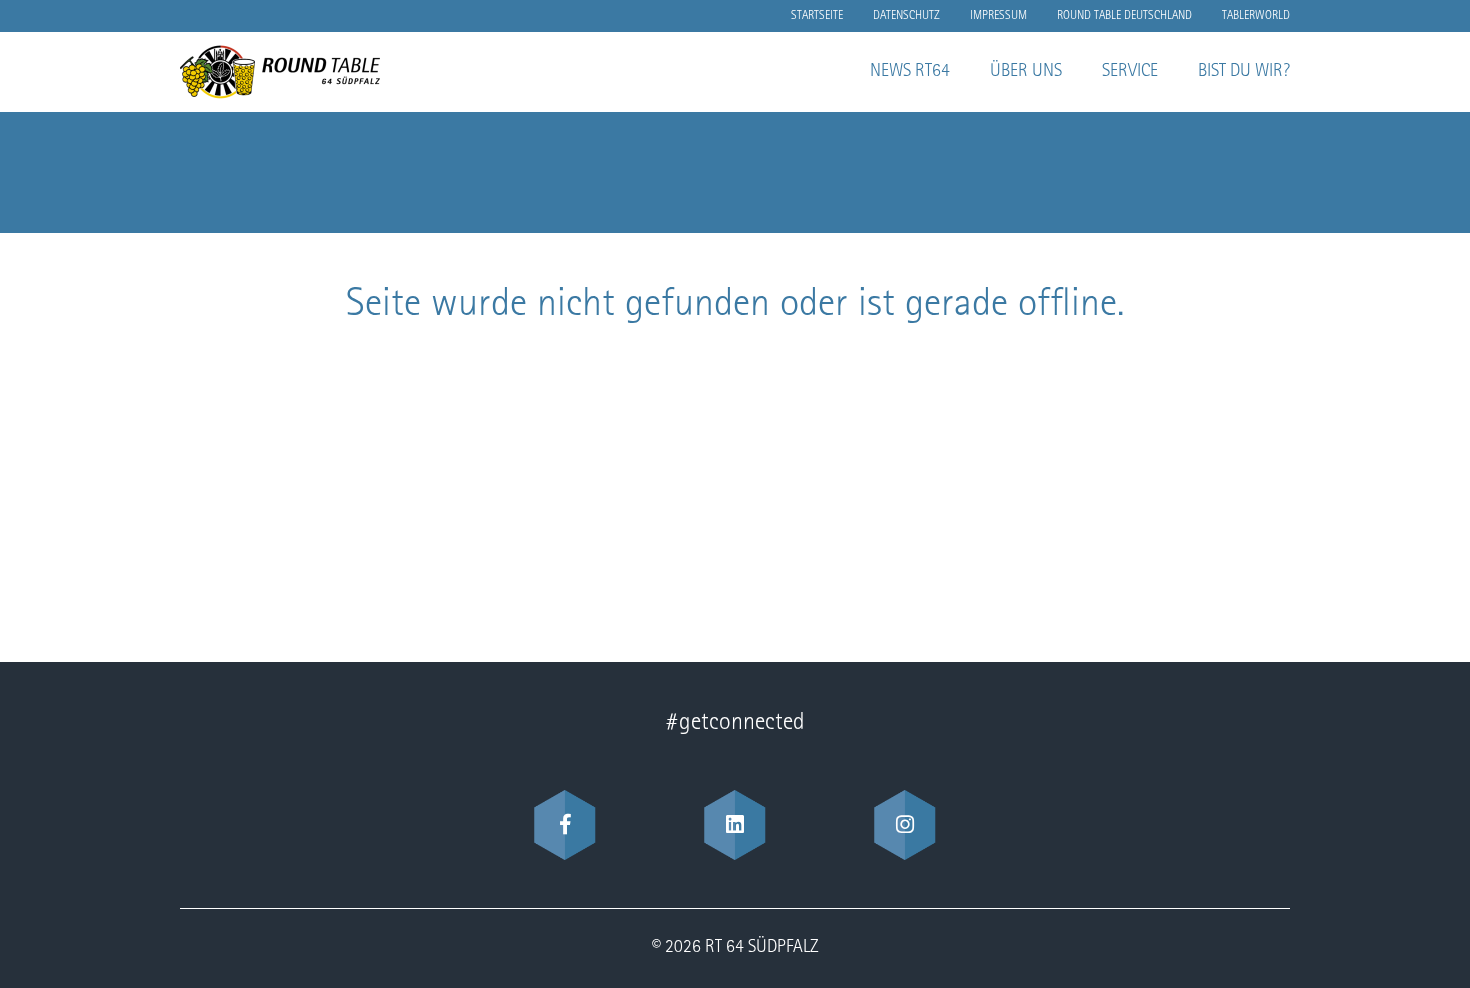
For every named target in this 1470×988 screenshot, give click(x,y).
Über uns (1026, 72)
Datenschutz (906, 16)
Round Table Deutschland (1124, 16)
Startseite (817, 16)
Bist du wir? (1244, 72)
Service (1130, 72)
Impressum (998, 16)
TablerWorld (1256, 16)
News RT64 (910, 72)
